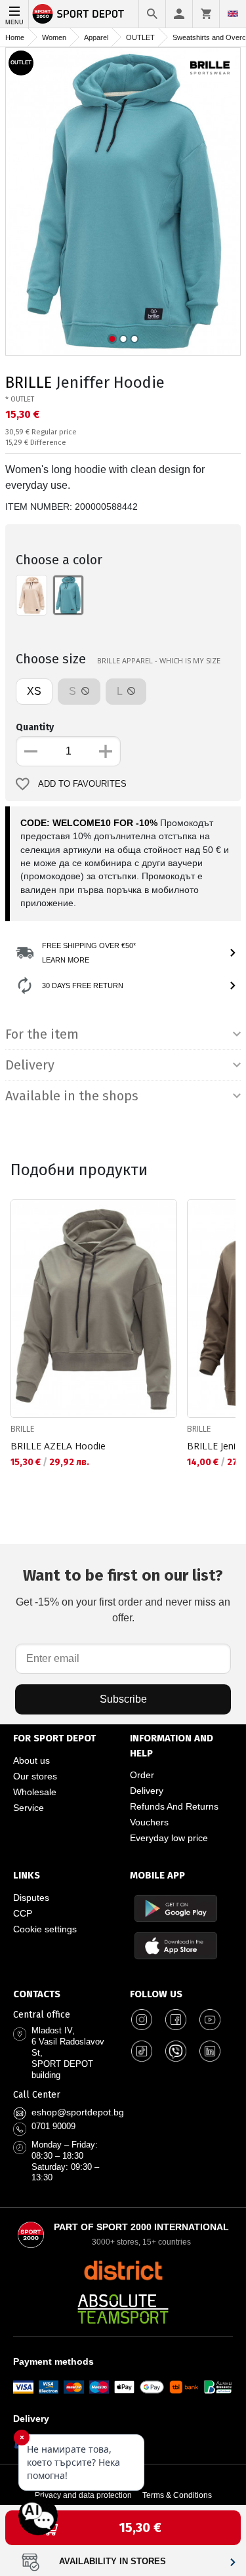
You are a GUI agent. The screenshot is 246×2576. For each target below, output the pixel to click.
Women (54, 37)
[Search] (152, 14)
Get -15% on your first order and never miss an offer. (123, 1595)
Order (142, 1775)
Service (29, 1808)
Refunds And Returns (174, 1806)
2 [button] (123, 339)
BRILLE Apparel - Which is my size (159, 660)
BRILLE (29, 383)
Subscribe (123, 1699)
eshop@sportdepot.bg (78, 2112)
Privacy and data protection (83, 2495)
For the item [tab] (42, 1034)
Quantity (35, 727)
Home (15, 37)
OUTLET (140, 37)
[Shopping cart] (206, 14)
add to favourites (82, 784)
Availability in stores (113, 2562)
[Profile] (179, 14)
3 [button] (134, 339)
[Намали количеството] (31, 751)
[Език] (233, 14)
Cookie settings (45, 1929)
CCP (23, 1913)
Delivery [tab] (30, 1065)
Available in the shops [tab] (72, 1096)
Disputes (31, 1898)
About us (31, 1760)
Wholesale (35, 1792)
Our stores (35, 1776)
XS (34, 691)
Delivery (147, 1791)
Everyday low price (169, 1838)
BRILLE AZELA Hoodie (58, 1446)
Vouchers (149, 1822)
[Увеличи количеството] (106, 751)
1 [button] (112, 339)
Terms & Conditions (177, 2495)
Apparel (96, 37)
